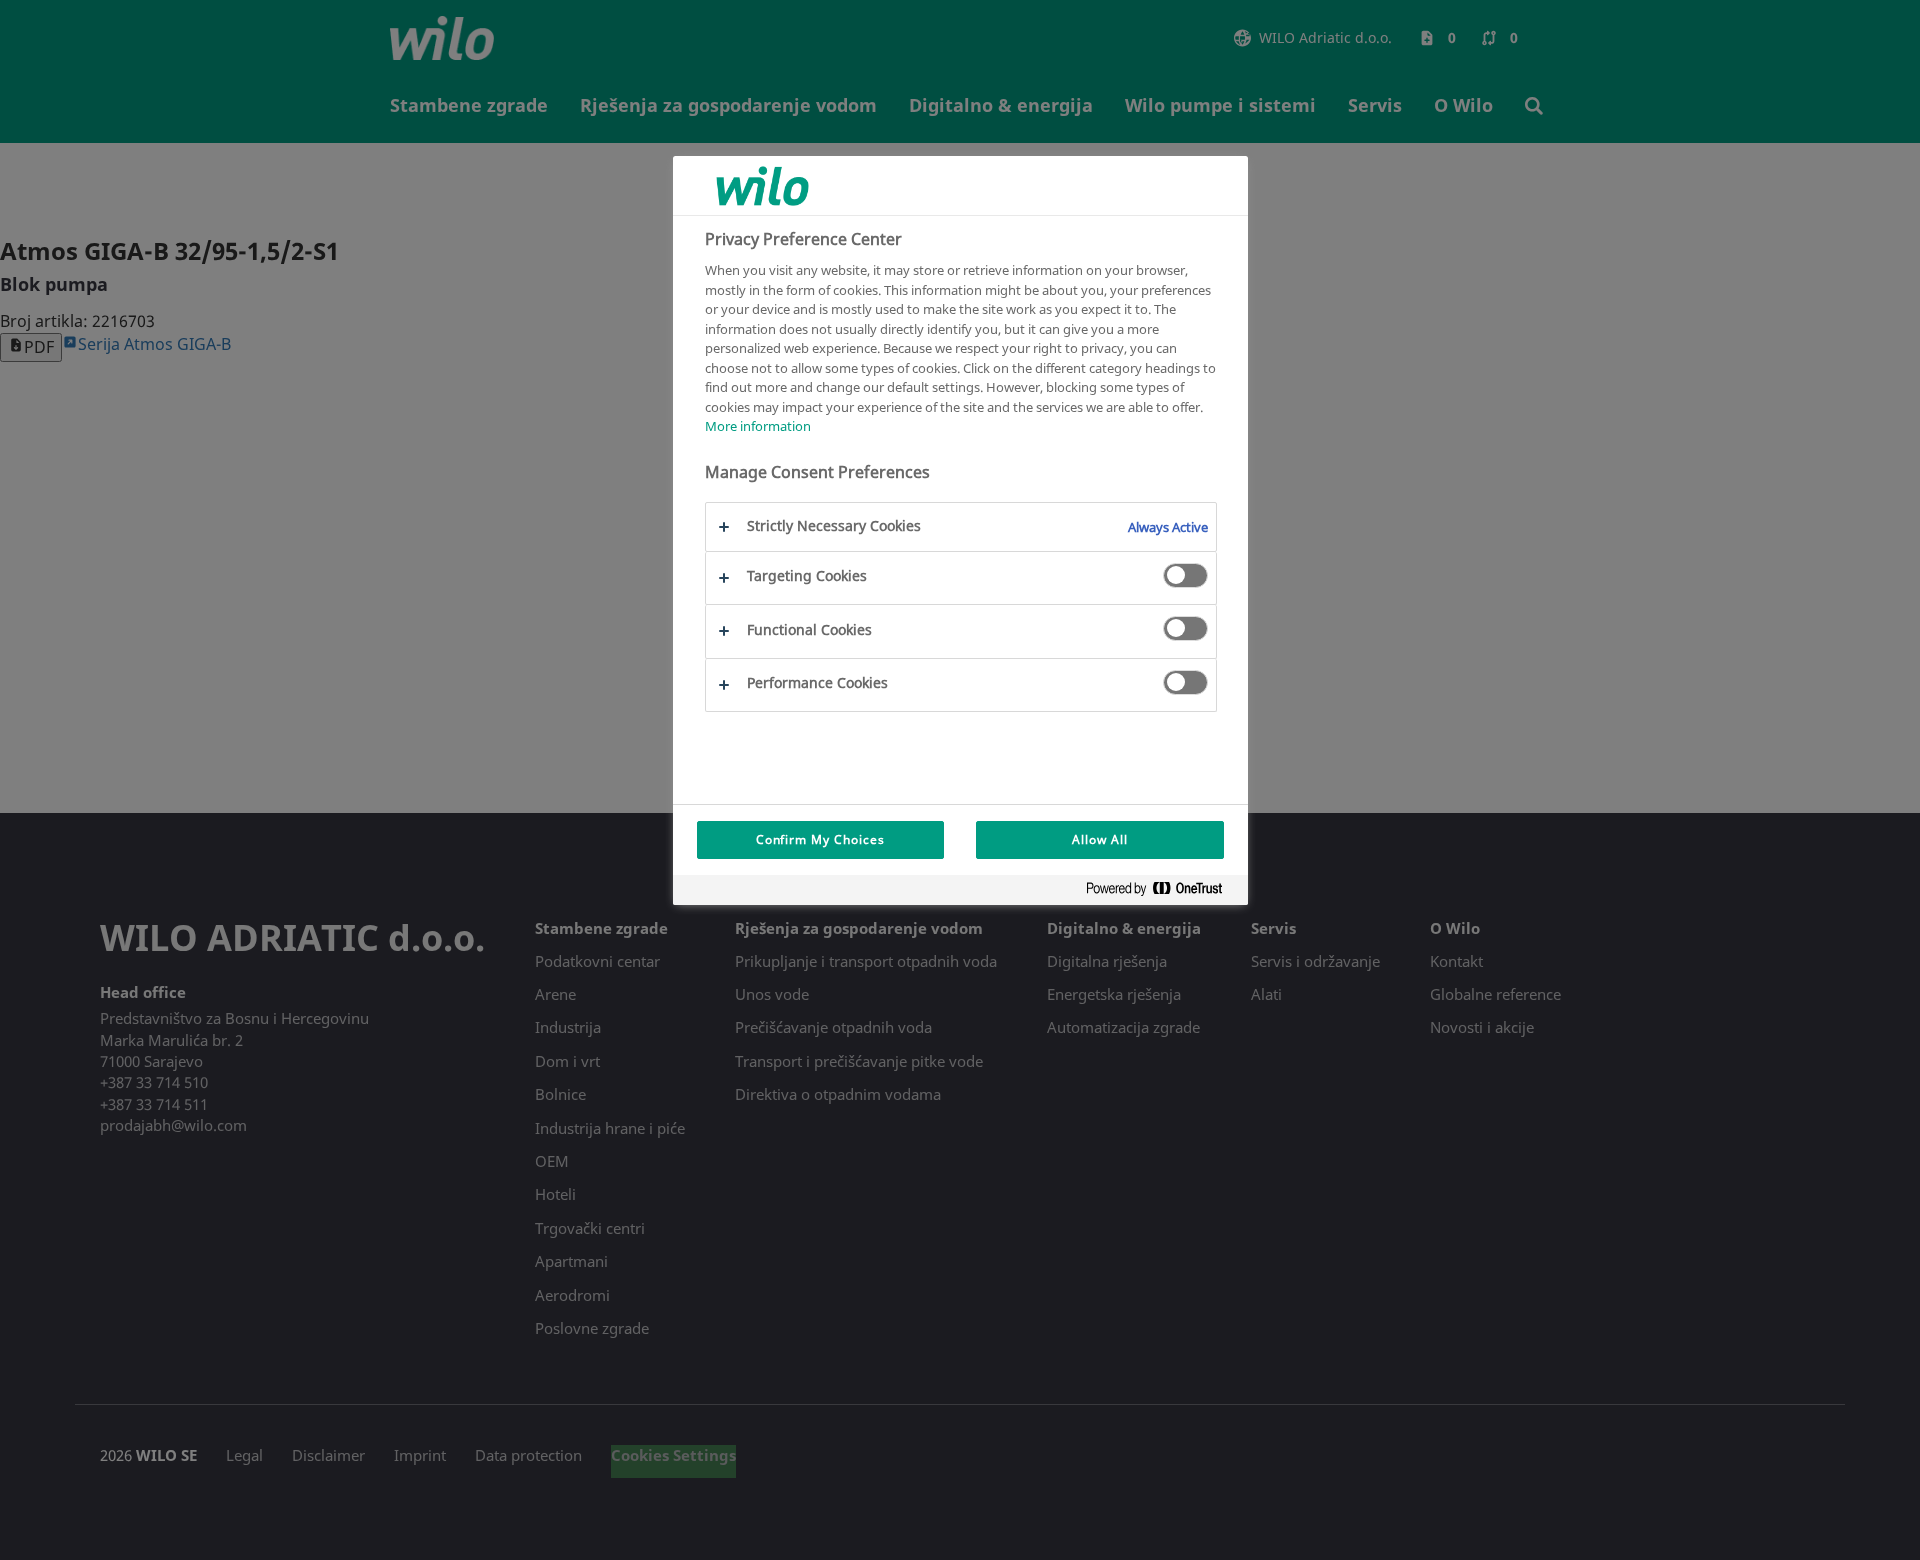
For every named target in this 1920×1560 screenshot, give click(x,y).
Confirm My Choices (820, 839)
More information (758, 426)
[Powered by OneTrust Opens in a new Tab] (1162, 892)
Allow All (1100, 839)
